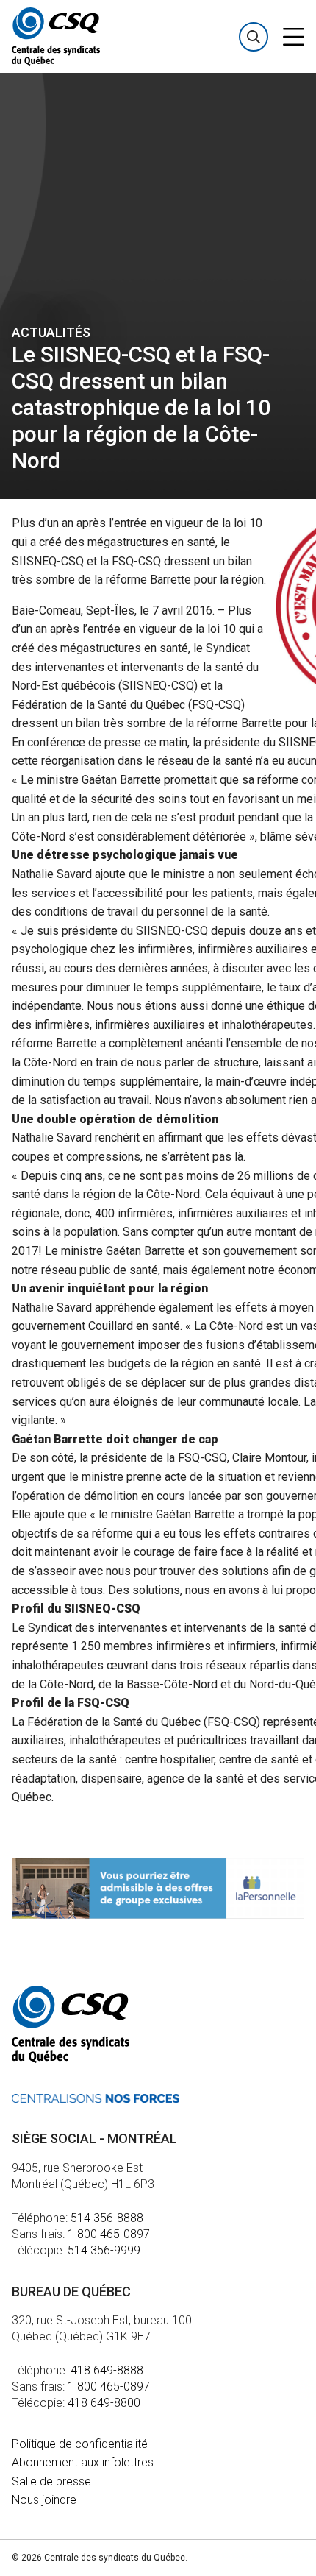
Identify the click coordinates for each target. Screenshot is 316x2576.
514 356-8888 (107, 2218)
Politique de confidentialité (80, 2444)
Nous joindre (44, 2500)
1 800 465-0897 (109, 2234)
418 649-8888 (107, 2370)
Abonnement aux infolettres (83, 2462)
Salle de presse (51, 2481)
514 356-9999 (104, 2250)
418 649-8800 (104, 2403)
